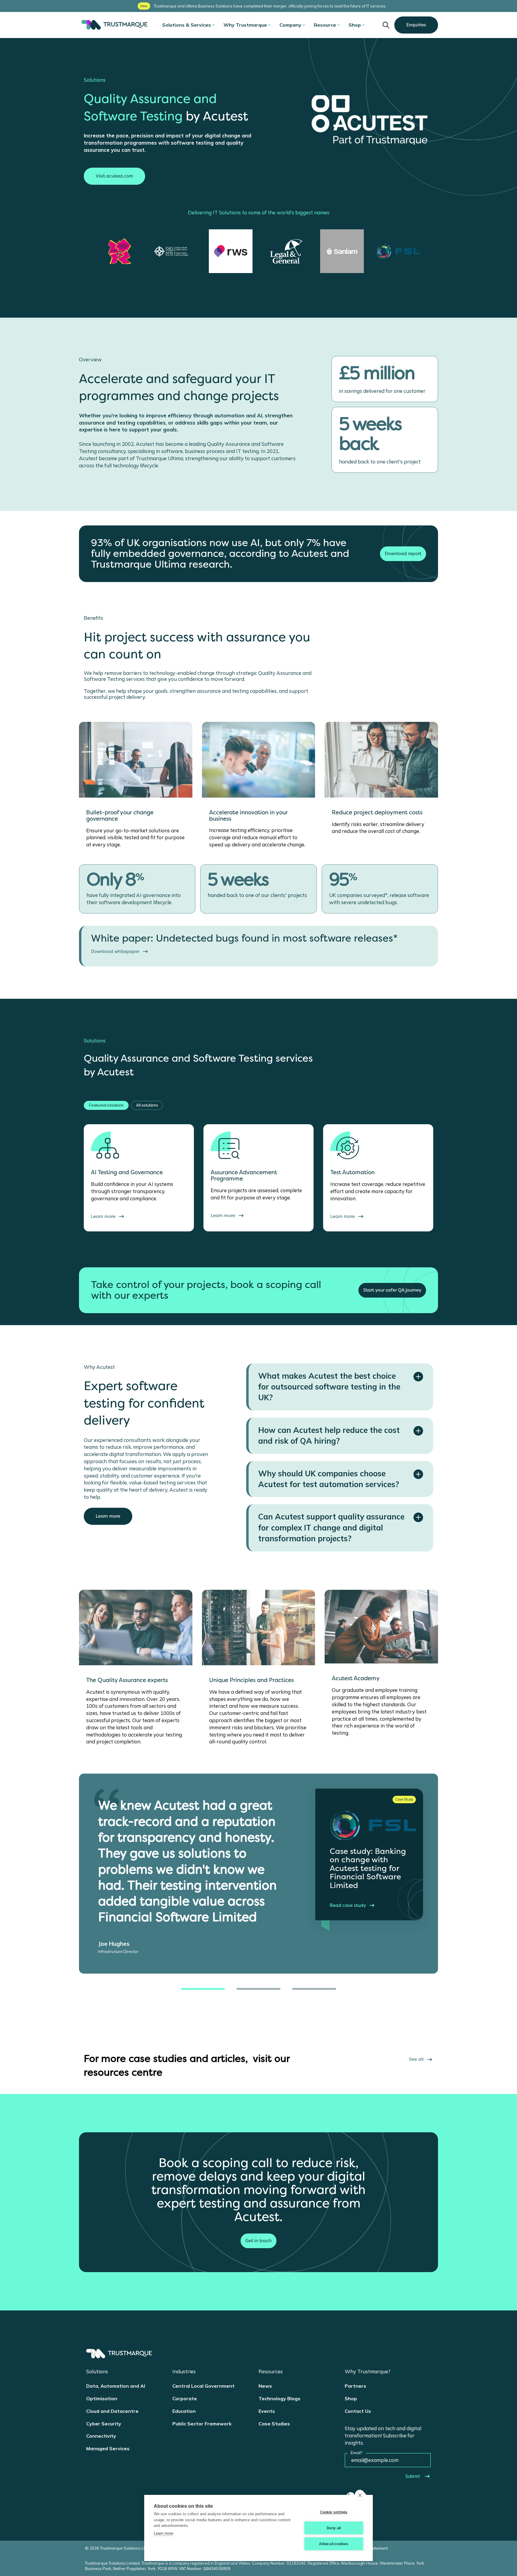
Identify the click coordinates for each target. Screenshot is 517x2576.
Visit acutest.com (114, 176)
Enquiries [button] (416, 25)
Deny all (334, 2528)
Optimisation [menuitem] (102, 2398)
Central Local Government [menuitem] (203, 2386)
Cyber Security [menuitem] (104, 2424)
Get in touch (258, 2241)
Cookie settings (334, 2512)
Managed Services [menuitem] (108, 2448)
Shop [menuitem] (355, 25)
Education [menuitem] (184, 2411)
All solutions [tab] (147, 1105)
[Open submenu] (213, 25)
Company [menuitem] (290, 25)
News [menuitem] (265, 2386)
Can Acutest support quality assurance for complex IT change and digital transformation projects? (331, 1528)
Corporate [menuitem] (185, 2398)
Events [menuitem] (267, 2411)
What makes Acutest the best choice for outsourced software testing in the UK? (329, 1387)
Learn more (108, 1516)
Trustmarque (113, 25)
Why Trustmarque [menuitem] (245, 25)
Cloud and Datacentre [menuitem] (112, 2411)
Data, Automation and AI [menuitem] (116, 2386)
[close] (360, 2495)
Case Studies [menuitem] (274, 2424)
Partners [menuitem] (355, 2386)
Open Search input (386, 25)
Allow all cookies (334, 2544)
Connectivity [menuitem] (101, 2436)
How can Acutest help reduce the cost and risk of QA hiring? (329, 1435)
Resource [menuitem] (325, 25)
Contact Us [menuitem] (358, 2411)
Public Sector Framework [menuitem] (202, 2424)
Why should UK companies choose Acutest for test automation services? (329, 1479)
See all (416, 2059)
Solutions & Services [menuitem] (187, 25)
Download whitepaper (115, 951)
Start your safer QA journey (392, 1290)
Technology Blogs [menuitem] (279, 2398)
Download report (403, 554)
